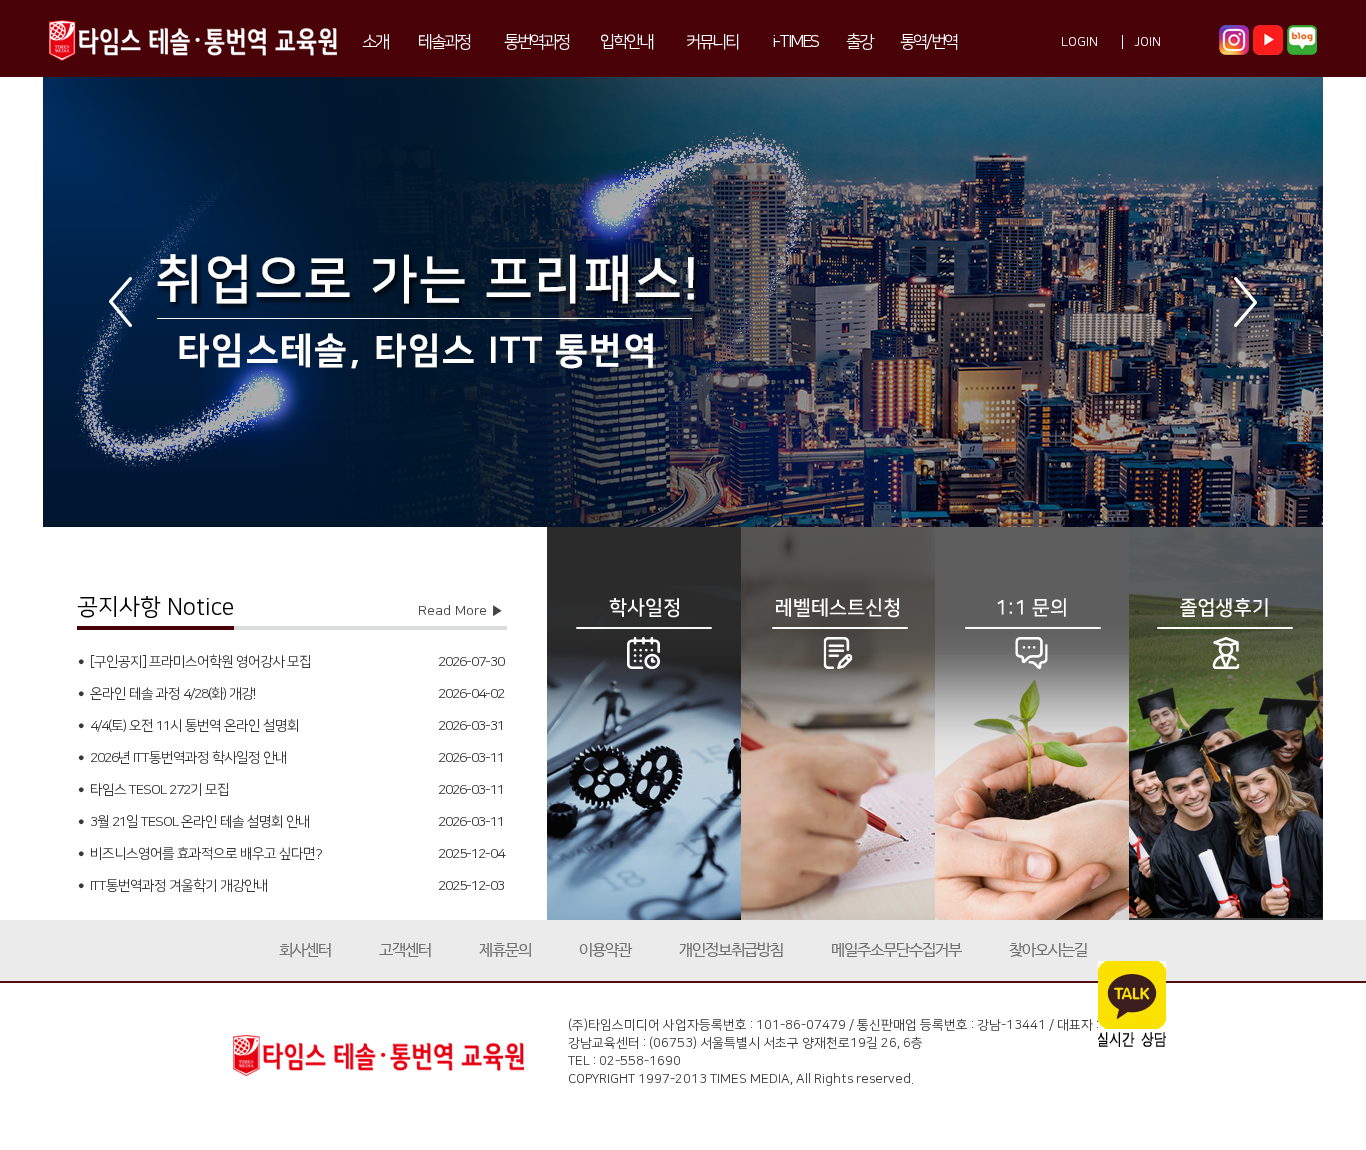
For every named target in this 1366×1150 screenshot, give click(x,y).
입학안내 (626, 42)
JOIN (1147, 42)
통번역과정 (536, 42)
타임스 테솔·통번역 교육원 (193, 38)
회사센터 (305, 950)
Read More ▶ (461, 611)
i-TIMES (795, 42)
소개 (375, 42)
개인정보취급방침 (731, 950)
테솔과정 (444, 42)
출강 (859, 42)
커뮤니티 (712, 42)
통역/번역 (928, 42)
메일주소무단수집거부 (896, 950)
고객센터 (405, 950)
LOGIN (1079, 42)
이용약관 (605, 950)
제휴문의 (505, 950)
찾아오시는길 (1048, 950)
